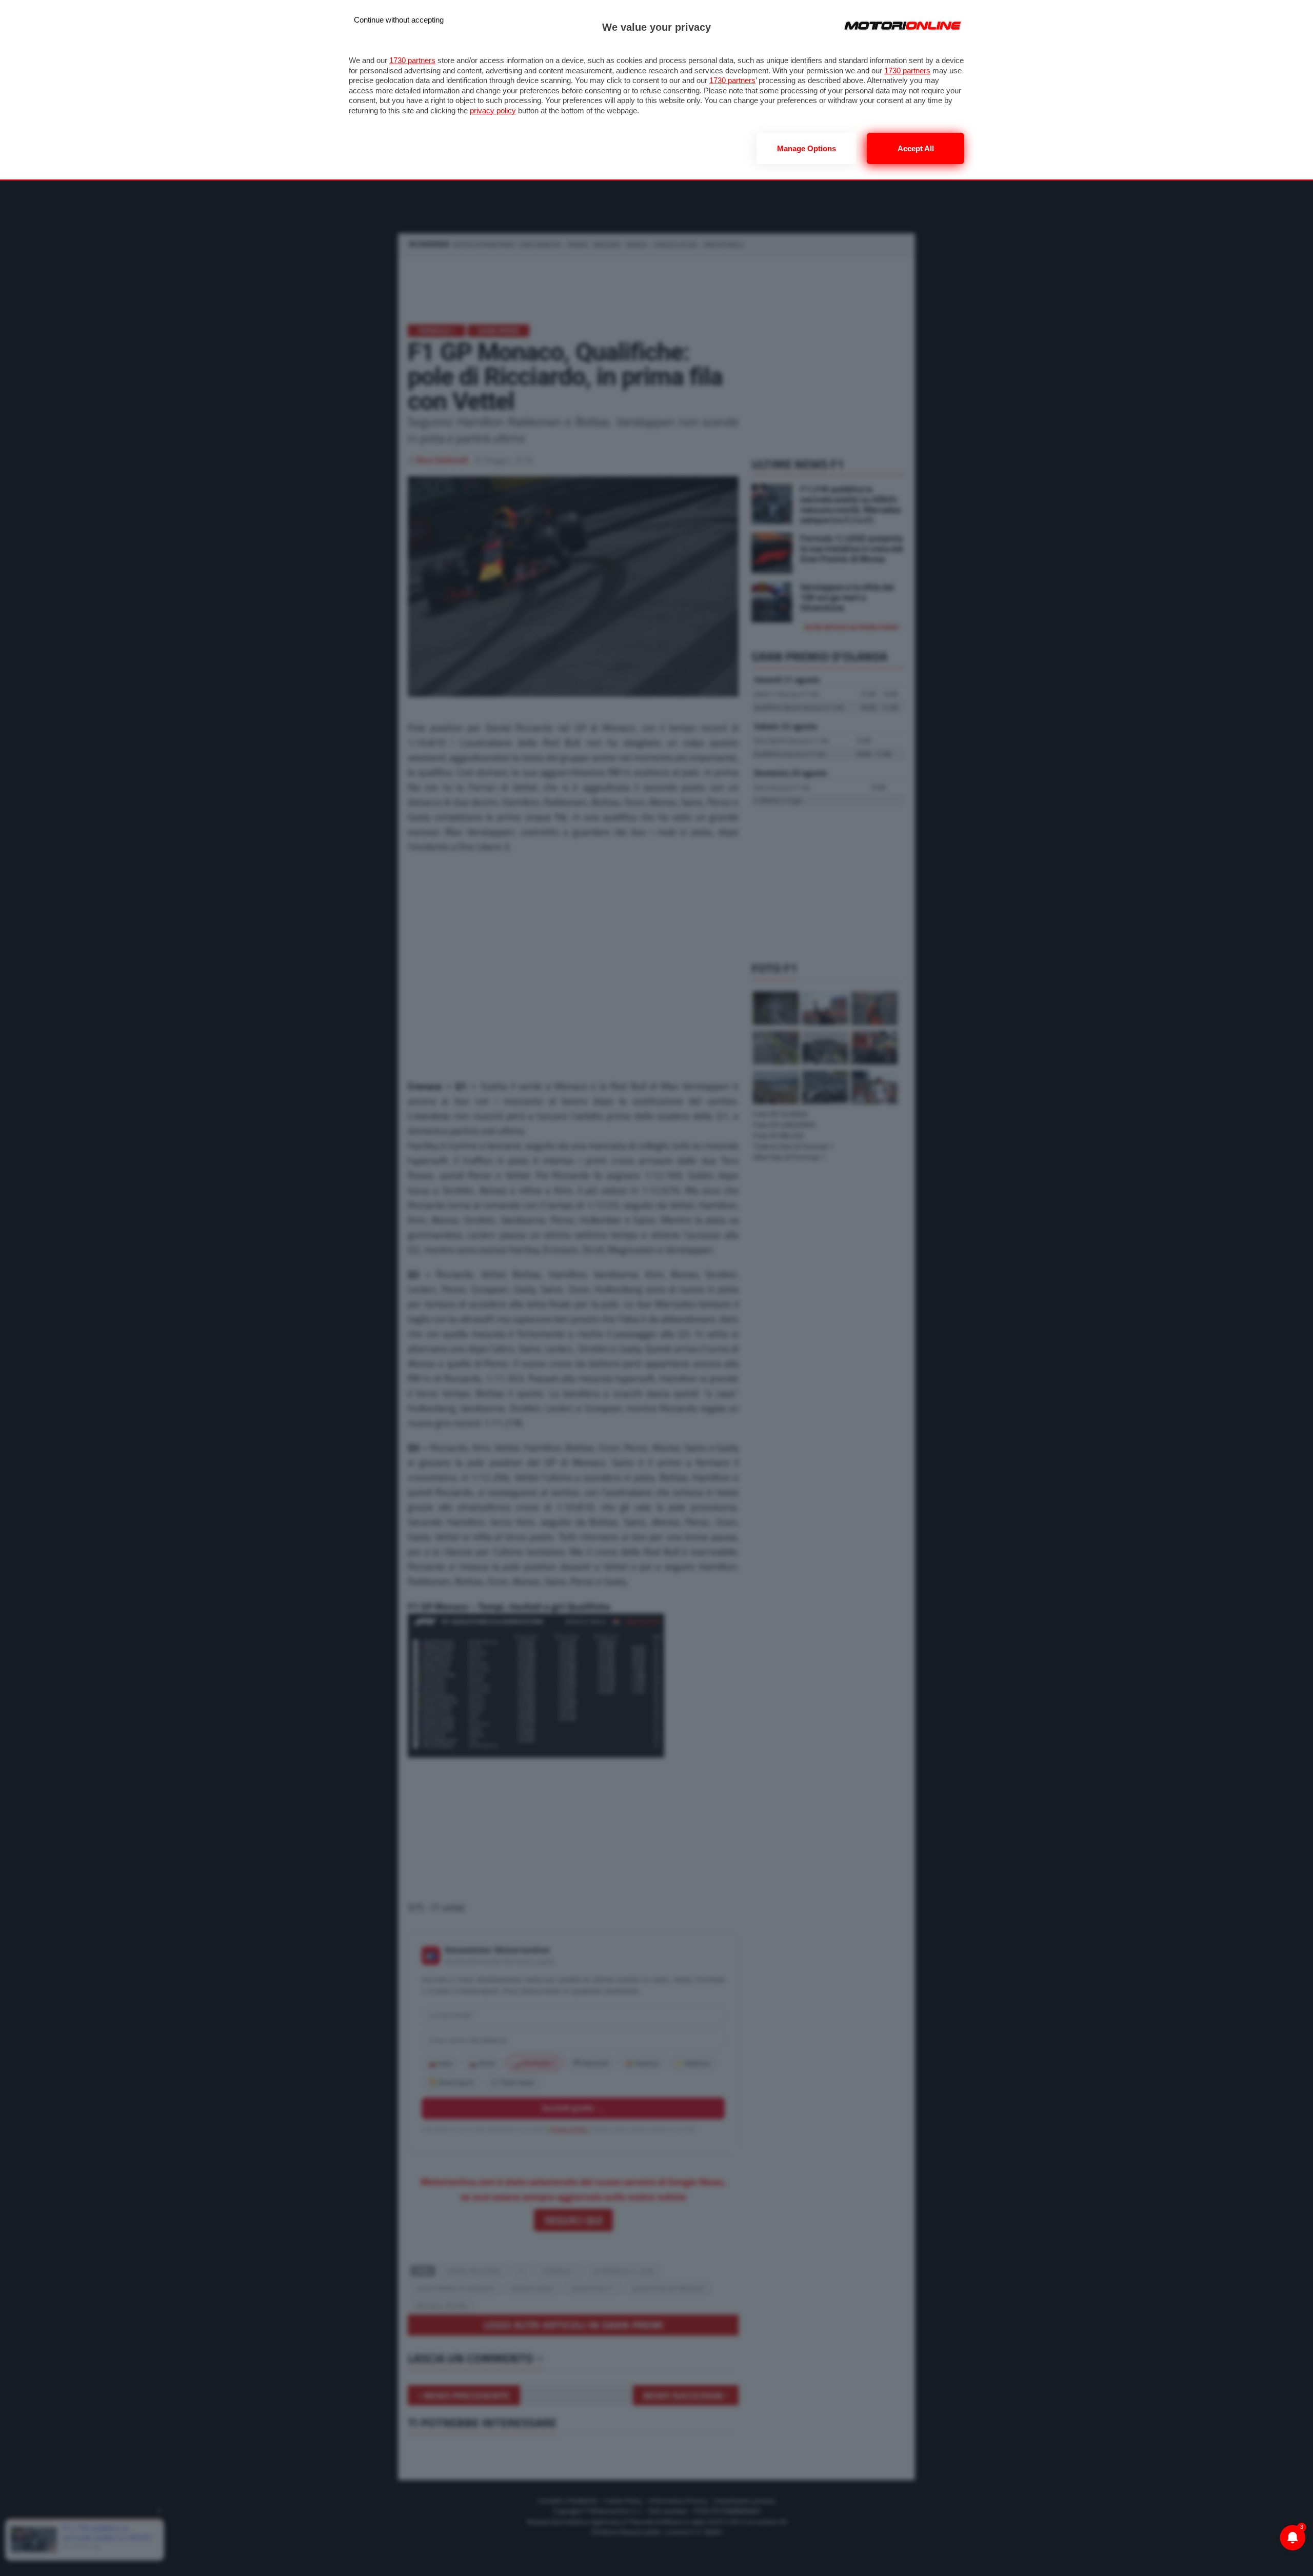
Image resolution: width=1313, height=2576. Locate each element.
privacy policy (493, 110)
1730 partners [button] (412, 60)
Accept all (916, 148)
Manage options (807, 148)
